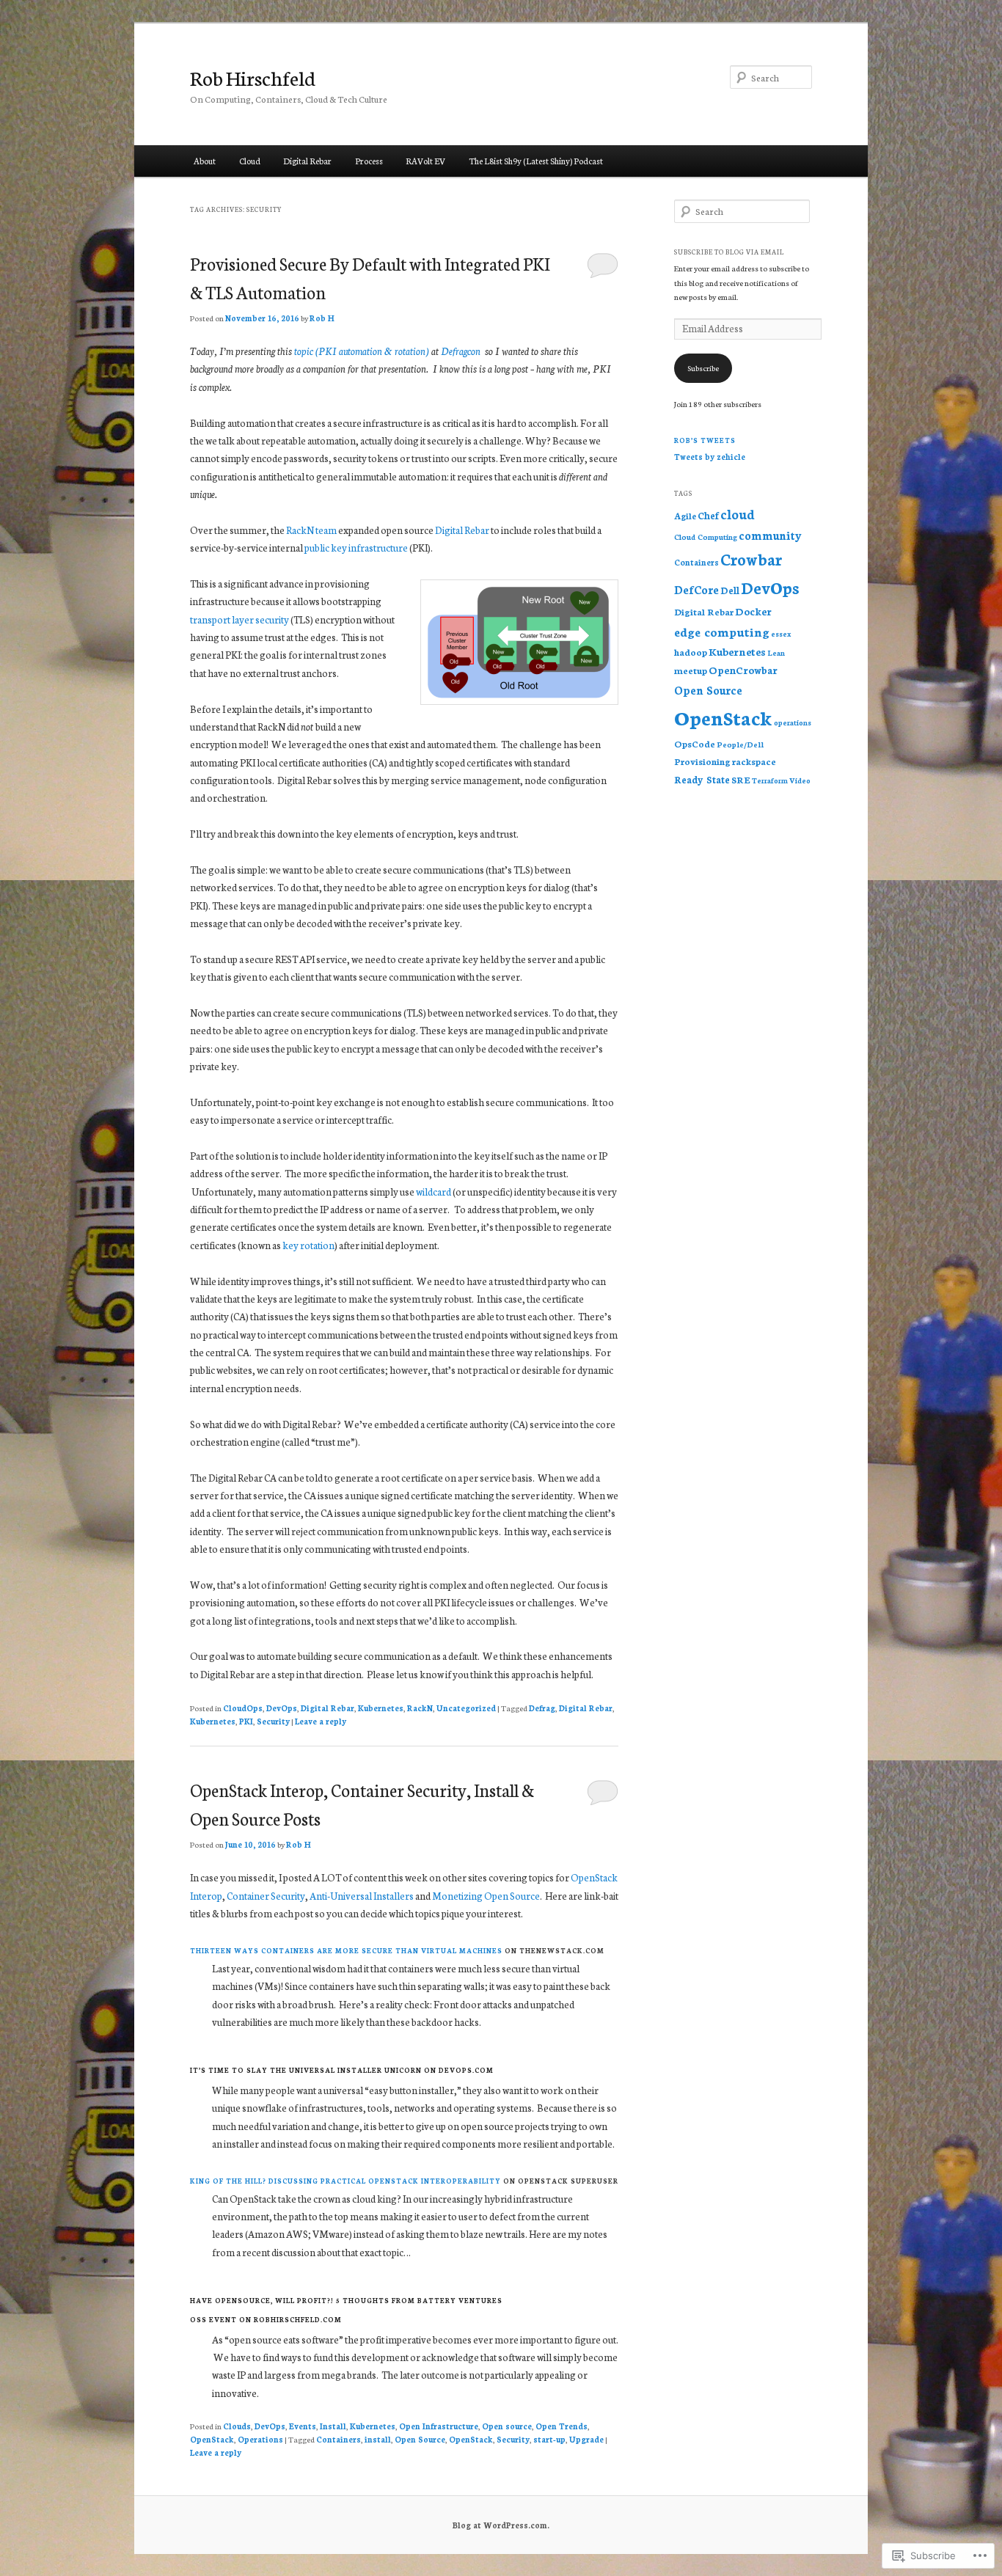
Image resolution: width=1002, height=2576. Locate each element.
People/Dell (740, 744)
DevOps (282, 1708)
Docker (753, 611)
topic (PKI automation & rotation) (362, 351)
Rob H (322, 318)
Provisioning (702, 761)
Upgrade (586, 2439)
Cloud (250, 161)
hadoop (691, 652)
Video (800, 780)
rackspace (754, 761)
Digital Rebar (307, 161)
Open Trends (562, 2426)
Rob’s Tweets (705, 440)
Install (333, 2426)
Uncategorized (466, 1708)
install (378, 2439)
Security (273, 1721)
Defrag (542, 1708)
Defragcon (461, 351)
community (770, 535)
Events (303, 2426)
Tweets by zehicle (710, 457)
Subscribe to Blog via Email (729, 252)
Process (369, 161)
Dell (730, 590)
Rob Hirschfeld (253, 77)
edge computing (722, 631)
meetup (691, 670)
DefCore (696, 589)
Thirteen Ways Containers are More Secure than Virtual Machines (346, 1950)
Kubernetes (381, 1708)
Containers (339, 2439)
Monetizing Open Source (486, 1896)
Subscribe (703, 368)
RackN (420, 1708)
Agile (685, 516)
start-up (549, 2439)
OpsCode (695, 743)
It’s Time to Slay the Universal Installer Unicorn (306, 2070)
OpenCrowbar (743, 670)
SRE (741, 779)
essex (781, 634)
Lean (776, 652)
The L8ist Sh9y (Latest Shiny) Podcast (536, 161)
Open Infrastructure (439, 2426)
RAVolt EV (425, 161)
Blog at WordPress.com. (501, 2525)
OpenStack (212, 2439)
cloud (738, 514)
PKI (246, 1721)
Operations (260, 2439)
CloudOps (243, 1708)
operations (793, 722)
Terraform (770, 780)
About (205, 161)
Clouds (237, 2426)
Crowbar (751, 559)
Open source (507, 2426)
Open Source (420, 2439)
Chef (708, 515)
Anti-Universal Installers (362, 1896)
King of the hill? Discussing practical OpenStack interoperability (345, 2181)
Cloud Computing (706, 537)
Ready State (702, 779)
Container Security (266, 1896)
